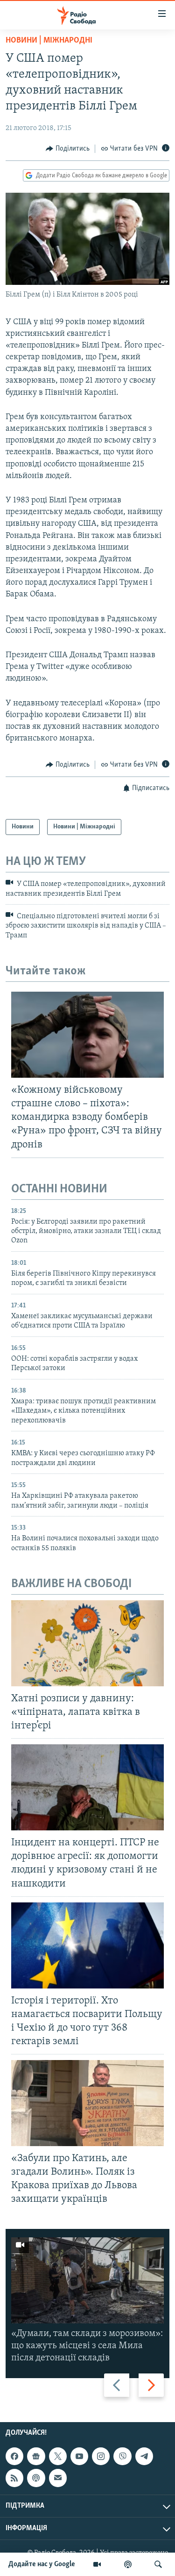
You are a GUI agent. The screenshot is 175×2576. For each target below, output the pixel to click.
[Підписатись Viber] (122, 2456)
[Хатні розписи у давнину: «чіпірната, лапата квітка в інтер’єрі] (87, 1643)
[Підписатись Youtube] (79, 2456)
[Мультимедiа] (97, 2564)
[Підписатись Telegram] (144, 2456)
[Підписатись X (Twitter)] (58, 2456)
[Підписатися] (58, 2478)
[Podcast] (36, 2478)
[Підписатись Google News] (36, 2456)
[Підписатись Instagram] (101, 2456)
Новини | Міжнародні (49, 41)
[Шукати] (158, 2564)
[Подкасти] (128, 2564)
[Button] (68, 149)
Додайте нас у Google (42, 2564)
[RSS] (14, 2478)
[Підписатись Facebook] (14, 2456)
